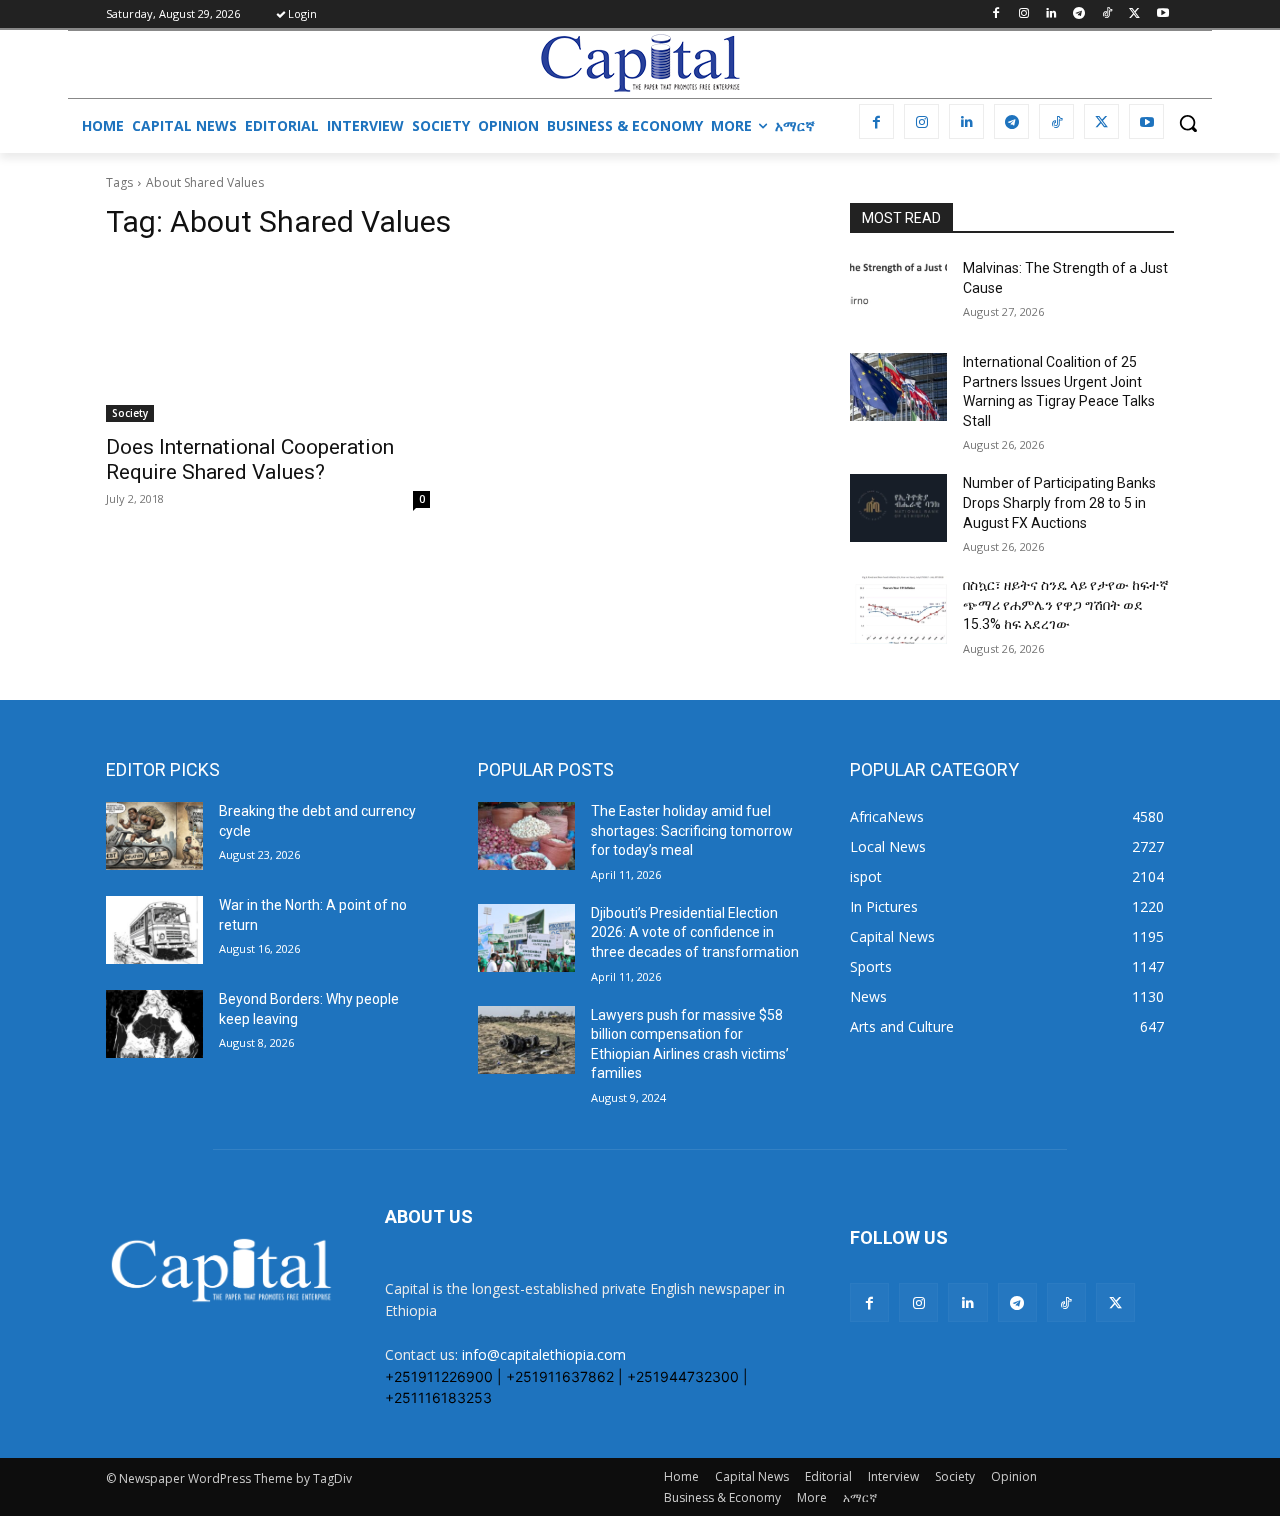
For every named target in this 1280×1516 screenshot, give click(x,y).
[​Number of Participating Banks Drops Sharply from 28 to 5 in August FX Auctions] (898, 508)
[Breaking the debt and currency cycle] (154, 836)
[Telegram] (1079, 14)
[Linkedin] (1051, 14)
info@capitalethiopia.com (544, 1354)
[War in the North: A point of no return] (154, 930)
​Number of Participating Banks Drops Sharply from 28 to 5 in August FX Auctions (1059, 502)
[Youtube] (1162, 14)
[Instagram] (1023, 14)
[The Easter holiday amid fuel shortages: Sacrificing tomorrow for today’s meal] (526, 836)
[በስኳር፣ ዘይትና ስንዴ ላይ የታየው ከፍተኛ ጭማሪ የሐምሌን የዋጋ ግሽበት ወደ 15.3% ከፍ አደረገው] (898, 610)
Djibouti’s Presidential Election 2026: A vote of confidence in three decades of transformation (695, 932)
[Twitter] (1134, 14)
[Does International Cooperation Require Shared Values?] (268, 341)
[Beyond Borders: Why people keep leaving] (154, 1024)
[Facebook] (995, 14)
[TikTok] (1107, 14)
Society (130, 413)
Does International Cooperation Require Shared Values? (250, 459)
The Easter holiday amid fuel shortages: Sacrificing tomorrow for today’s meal (692, 830)
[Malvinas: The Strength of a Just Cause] (898, 293)
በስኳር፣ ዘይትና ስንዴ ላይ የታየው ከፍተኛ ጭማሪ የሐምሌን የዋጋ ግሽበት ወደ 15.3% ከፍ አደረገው (1066, 604)
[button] (1188, 123)
